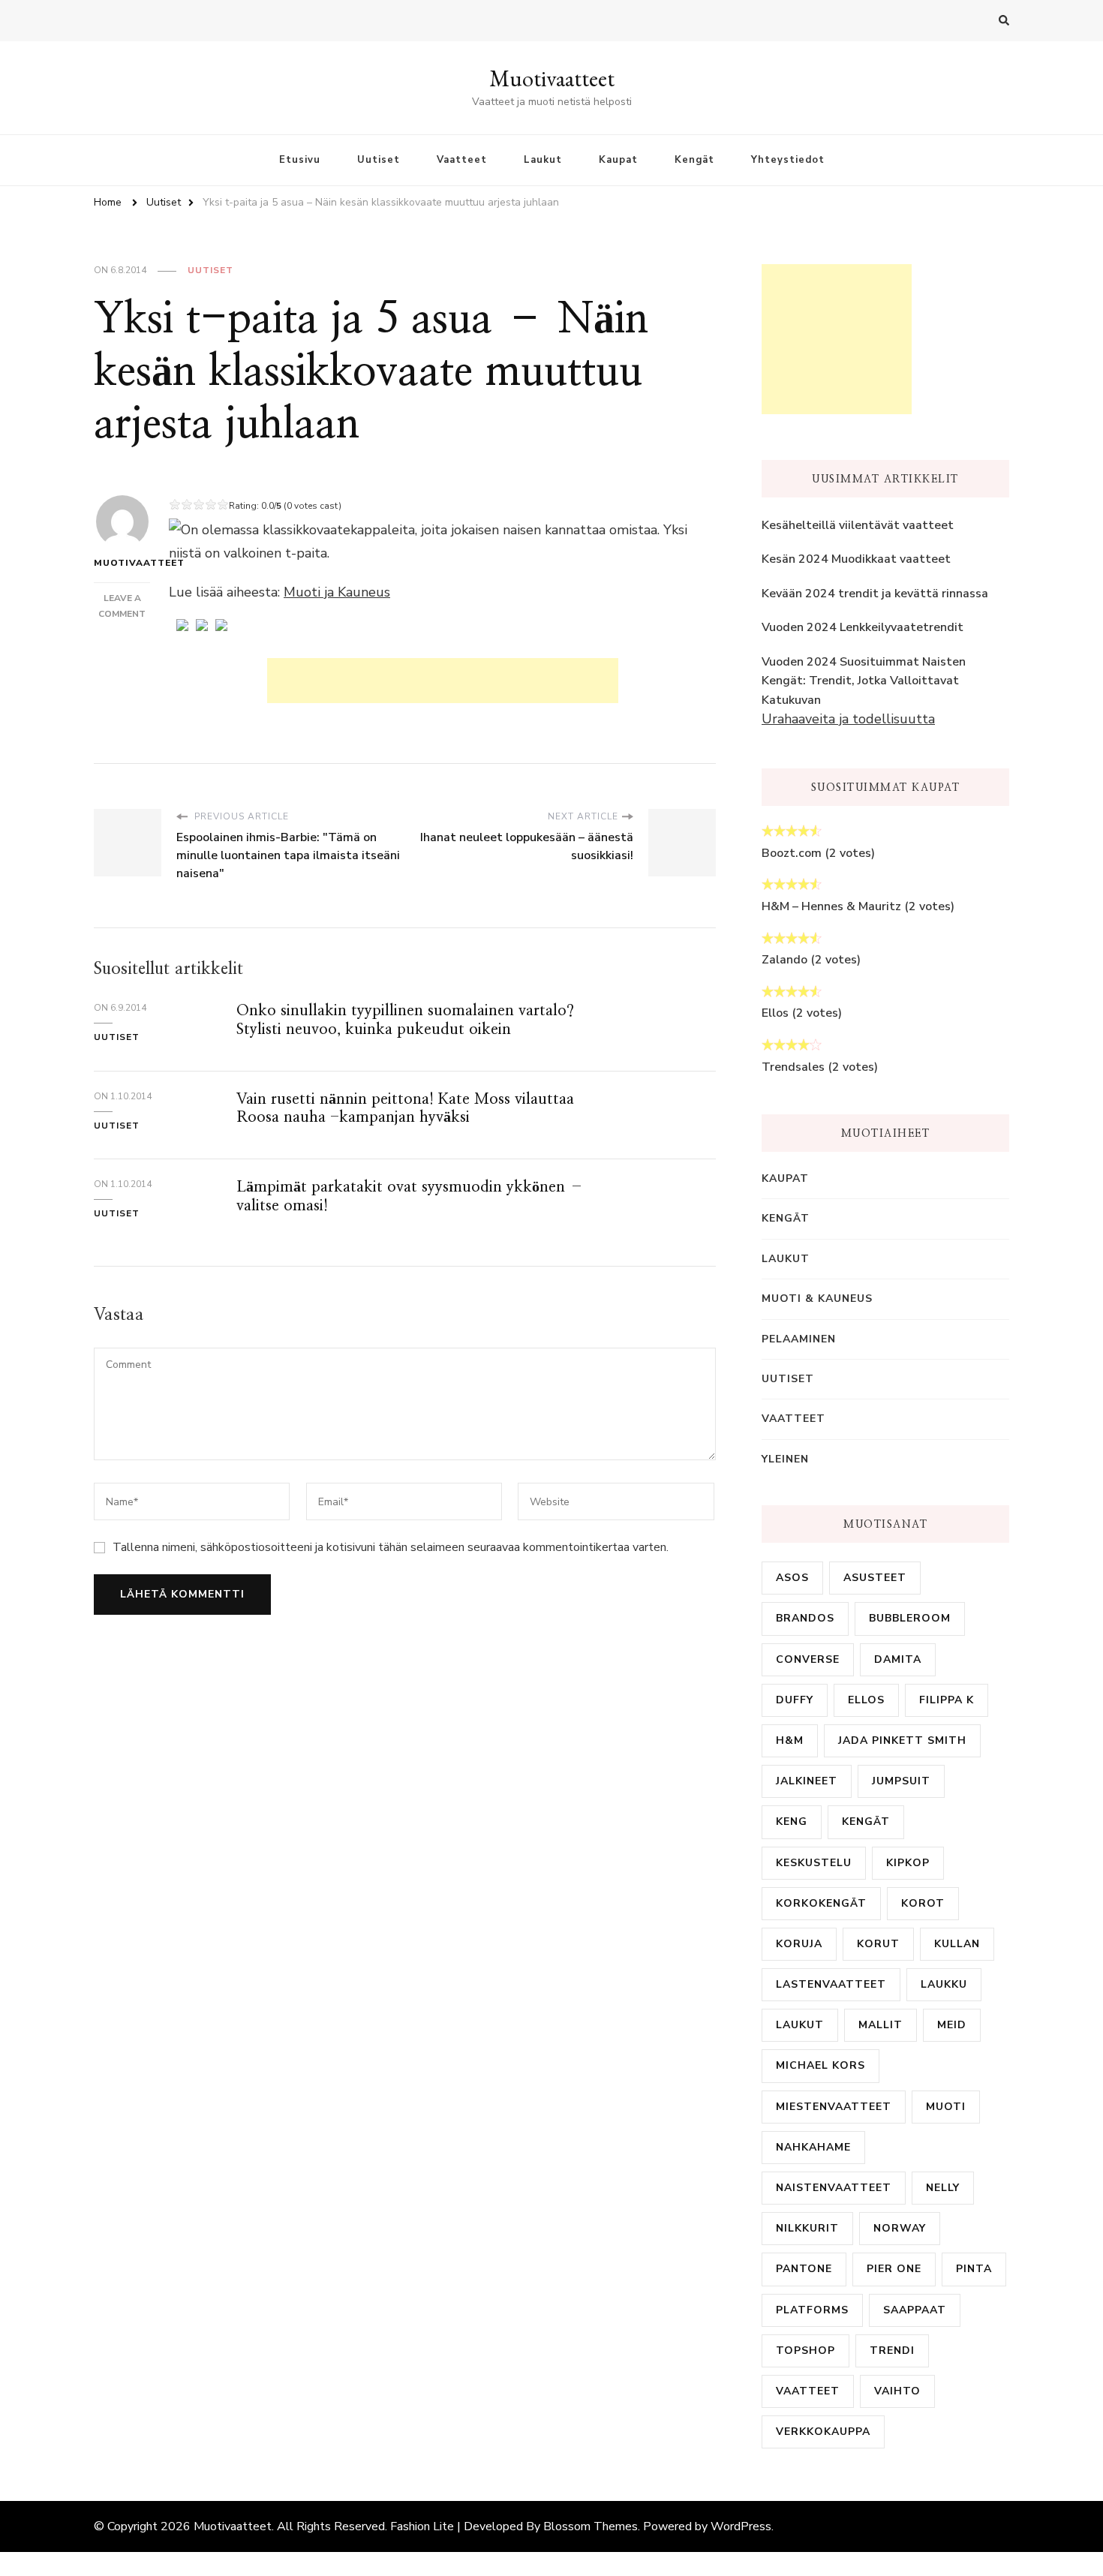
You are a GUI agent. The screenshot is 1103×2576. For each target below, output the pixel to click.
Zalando (784, 960)
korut (878, 1944)
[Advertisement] (443, 681)
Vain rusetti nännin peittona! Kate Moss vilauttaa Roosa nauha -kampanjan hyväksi (405, 1108)
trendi (892, 2351)
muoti (946, 2107)
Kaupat (618, 160)
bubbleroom (910, 1618)
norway (900, 2228)
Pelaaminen (799, 1339)
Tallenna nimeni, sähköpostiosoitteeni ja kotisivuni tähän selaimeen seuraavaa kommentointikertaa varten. (391, 1547)
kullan (957, 1944)
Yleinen (785, 1459)
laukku (944, 1984)
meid (952, 2025)
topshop (805, 2351)
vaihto (897, 2391)
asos (792, 1578)
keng (792, 1822)
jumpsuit (901, 1781)
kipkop (908, 1863)
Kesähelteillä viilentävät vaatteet (858, 525)
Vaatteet (462, 160)
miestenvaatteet (834, 2107)
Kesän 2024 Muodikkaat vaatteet (856, 559)
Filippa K (947, 1700)
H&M (790, 1740)
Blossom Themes (591, 2526)
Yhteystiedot (788, 160)
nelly (943, 2188)
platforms (812, 2310)
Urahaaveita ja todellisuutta (848, 719)
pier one (894, 2269)
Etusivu (300, 160)
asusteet (875, 1578)
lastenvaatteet (831, 1984)
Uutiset (379, 160)
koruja (799, 1944)
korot (923, 1903)
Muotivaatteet (552, 78)
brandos (805, 1618)
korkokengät (821, 1903)
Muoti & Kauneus (817, 1299)
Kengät (694, 160)
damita (898, 1659)
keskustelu (814, 1863)
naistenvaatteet (834, 2188)
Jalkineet (807, 1781)
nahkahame (813, 2147)
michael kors (820, 2065)
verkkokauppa (823, 2432)
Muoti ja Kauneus (337, 592)
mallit (881, 2025)
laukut (800, 2025)
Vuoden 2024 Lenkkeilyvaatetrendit (863, 627)
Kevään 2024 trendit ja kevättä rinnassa (875, 594)
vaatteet (808, 2391)
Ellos (775, 1013)
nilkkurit (807, 2228)
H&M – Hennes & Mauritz (831, 906)
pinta (974, 2269)
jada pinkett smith (902, 1740)
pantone (804, 2269)
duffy (795, 1700)
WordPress (741, 2526)
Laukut (543, 160)
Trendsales (793, 1067)
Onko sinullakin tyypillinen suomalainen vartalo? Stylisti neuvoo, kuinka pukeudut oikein (405, 1020)
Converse (808, 1659)
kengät (866, 1822)
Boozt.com (792, 853)
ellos (866, 1700)
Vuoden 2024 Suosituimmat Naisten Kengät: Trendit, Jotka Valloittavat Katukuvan (864, 681)
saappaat (915, 2310)
